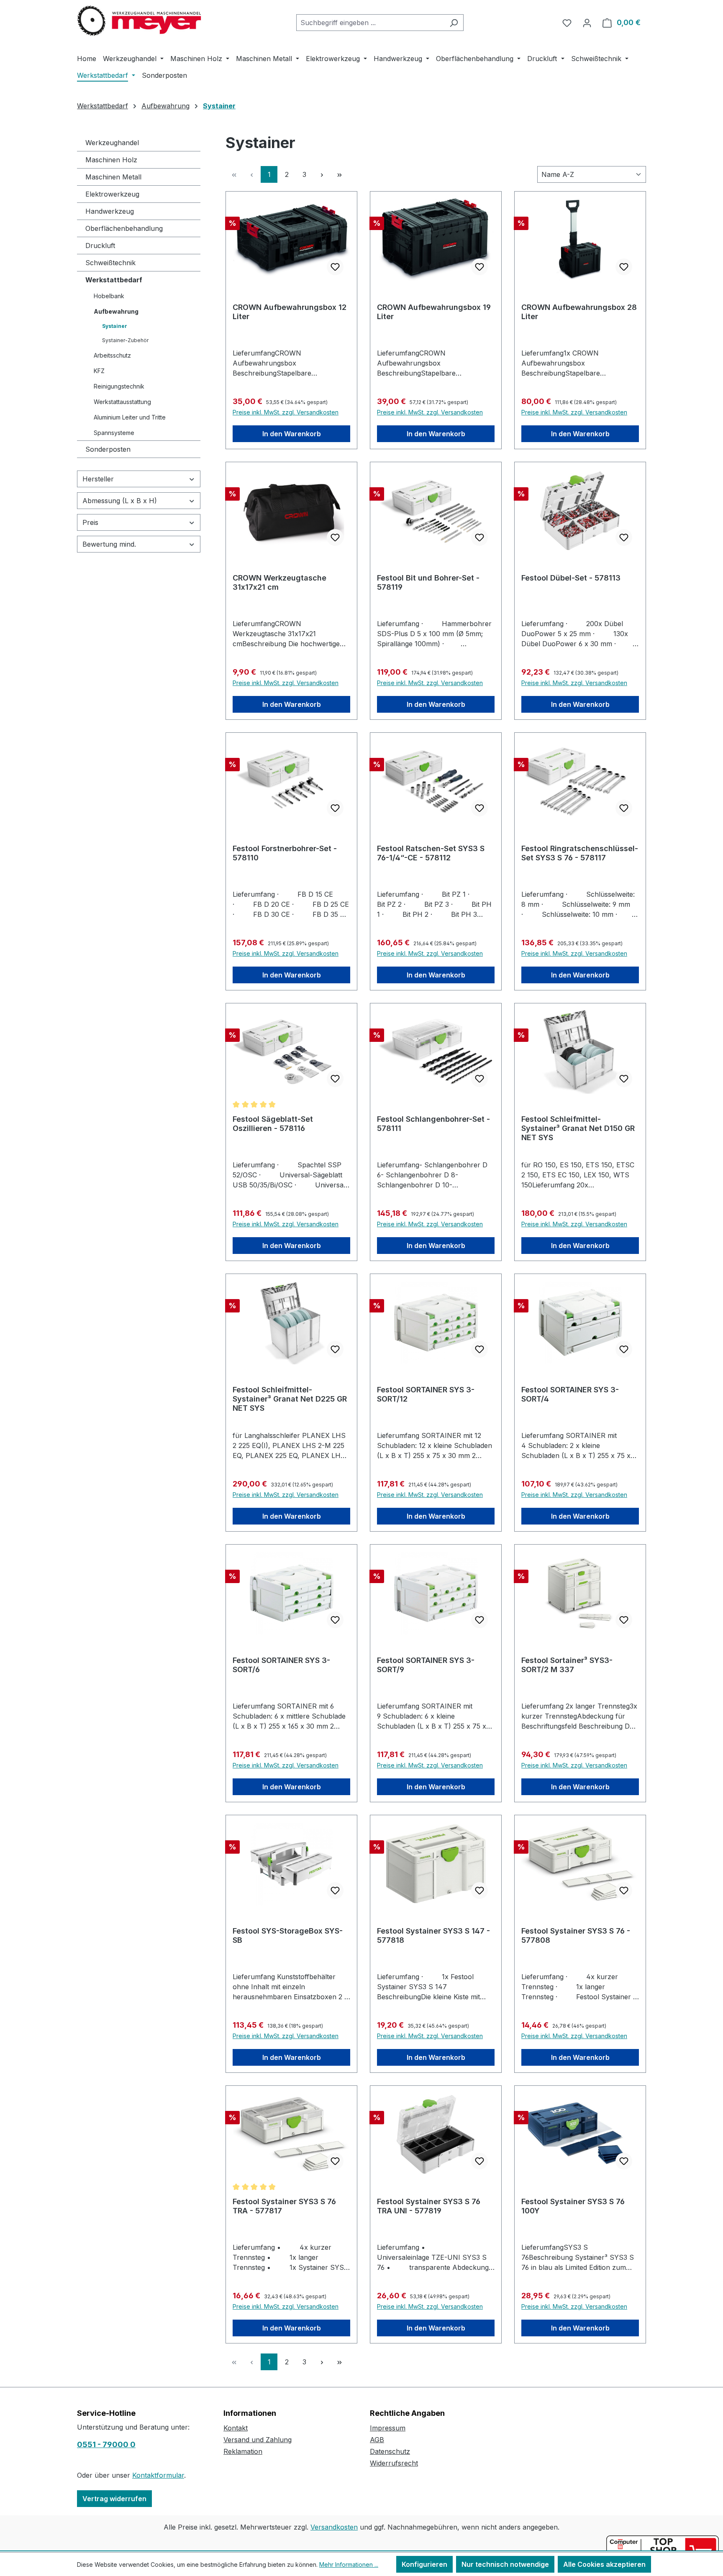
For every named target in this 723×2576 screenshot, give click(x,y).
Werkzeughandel (112, 143)
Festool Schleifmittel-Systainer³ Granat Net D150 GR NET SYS (578, 1128)
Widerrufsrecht (394, 2463)
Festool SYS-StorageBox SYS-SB (288, 1935)
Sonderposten (108, 449)
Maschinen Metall (113, 177)
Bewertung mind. (109, 544)
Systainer (115, 326)
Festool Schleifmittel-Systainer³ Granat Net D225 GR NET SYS (290, 1399)
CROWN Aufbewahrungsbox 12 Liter (290, 312)
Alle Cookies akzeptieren (604, 2564)
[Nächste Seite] (322, 174)
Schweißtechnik (110, 263)
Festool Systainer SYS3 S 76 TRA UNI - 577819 (429, 2206)
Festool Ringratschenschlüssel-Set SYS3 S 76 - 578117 (580, 853)
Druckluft (100, 246)
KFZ (99, 371)
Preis (90, 522)
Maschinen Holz (111, 160)
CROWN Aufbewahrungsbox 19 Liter (434, 312)
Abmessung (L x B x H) (120, 501)
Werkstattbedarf (114, 280)
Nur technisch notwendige (505, 2564)
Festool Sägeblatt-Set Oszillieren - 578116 (273, 1124)
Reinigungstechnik (119, 386)
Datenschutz (390, 2451)
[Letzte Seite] (339, 174)
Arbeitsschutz (112, 355)
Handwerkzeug (110, 211)
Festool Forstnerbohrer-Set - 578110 (285, 853)
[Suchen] (454, 23)
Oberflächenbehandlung (124, 228)
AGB (377, 2440)
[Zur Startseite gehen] (140, 21)
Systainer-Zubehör (125, 340)
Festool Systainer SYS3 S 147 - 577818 (433, 1935)
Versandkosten (334, 2527)
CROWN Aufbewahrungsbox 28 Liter (579, 312)
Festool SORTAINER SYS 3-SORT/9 (426, 1665)
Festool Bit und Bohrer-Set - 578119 (428, 582)
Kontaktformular (158, 2475)
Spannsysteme (114, 433)
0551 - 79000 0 (106, 2444)
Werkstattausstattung (122, 402)
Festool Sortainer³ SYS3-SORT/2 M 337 (567, 1665)
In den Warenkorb (292, 434)
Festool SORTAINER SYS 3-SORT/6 (281, 1665)
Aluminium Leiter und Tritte (130, 417)
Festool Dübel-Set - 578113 (571, 578)
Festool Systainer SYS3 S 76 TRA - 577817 (284, 2206)
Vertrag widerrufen (114, 2499)
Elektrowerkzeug (112, 194)
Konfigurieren (424, 2564)
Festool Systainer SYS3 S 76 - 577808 (576, 1935)
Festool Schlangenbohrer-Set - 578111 (433, 1124)
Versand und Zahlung (258, 2440)
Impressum (388, 2428)
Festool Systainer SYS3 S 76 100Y (573, 2206)
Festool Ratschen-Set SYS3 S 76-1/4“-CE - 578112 (431, 853)
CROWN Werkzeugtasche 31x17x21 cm (279, 582)
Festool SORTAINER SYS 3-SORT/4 (570, 1394)
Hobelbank (109, 296)
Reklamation (243, 2451)
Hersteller (98, 479)
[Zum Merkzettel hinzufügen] (335, 267)
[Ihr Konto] (587, 23)
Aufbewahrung (116, 311)
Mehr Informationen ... (349, 2564)
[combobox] (370, 23)
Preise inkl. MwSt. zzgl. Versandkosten (286, 412)
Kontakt (236, 2428)
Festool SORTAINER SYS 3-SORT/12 (426, 1394)
